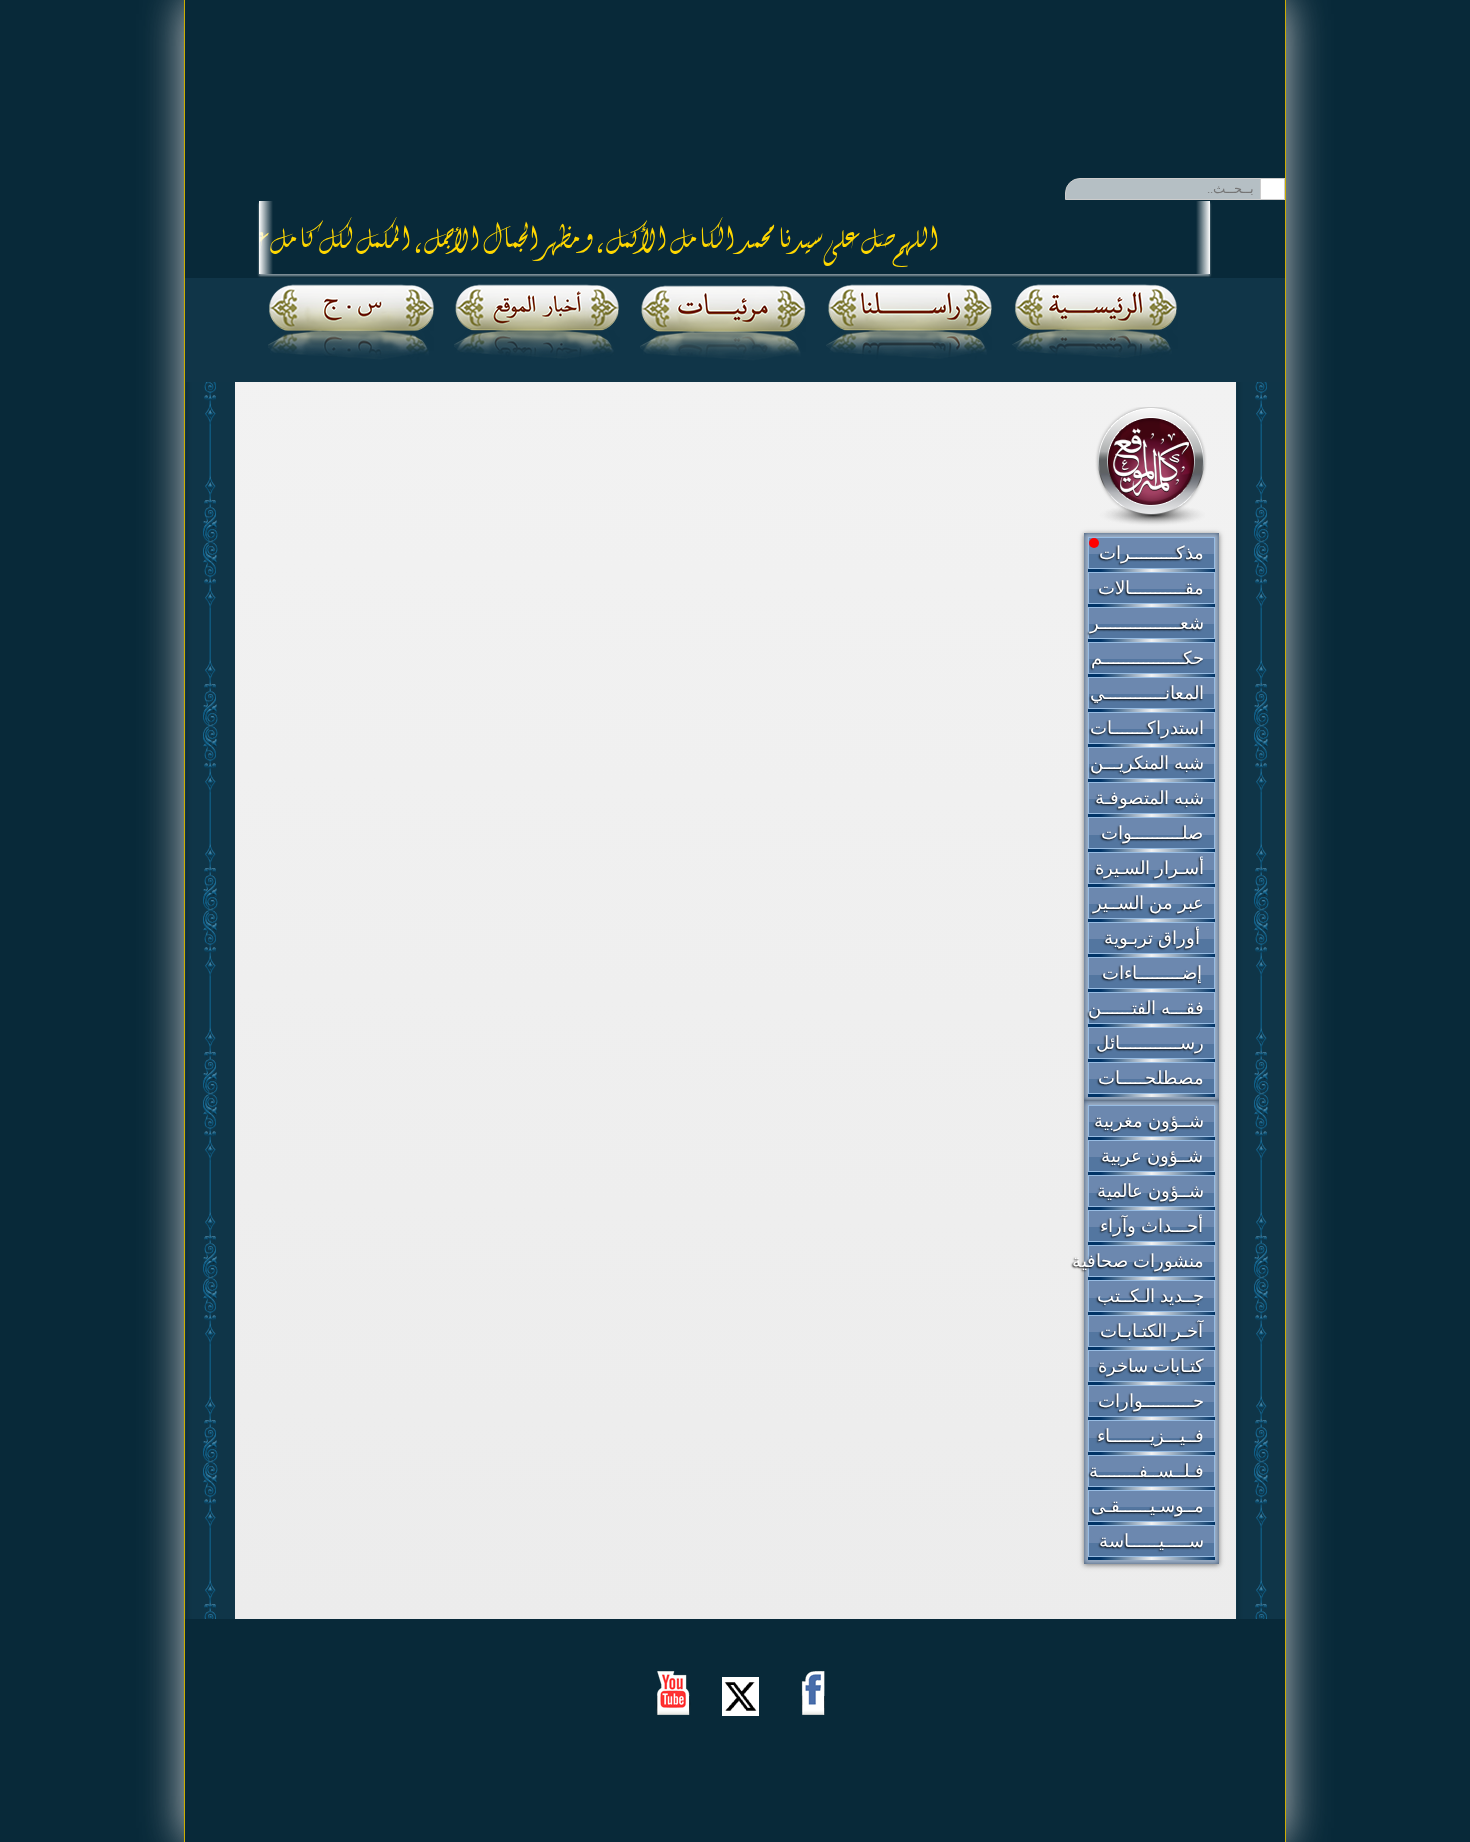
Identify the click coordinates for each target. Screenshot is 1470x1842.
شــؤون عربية (1152, 1156)
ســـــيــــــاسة (1151, 1541)
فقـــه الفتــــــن (1146, 1008)
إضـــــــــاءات (1152, 973)
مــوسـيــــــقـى (1147, 1506)
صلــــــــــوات (1152, 833)
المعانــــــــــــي (1147, 693)
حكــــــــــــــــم (1147, 658)
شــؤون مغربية (1149, 1121)
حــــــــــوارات (1151, 1401)
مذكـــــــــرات (1151, 553)
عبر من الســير (1148, 903)
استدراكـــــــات (1147, 728)
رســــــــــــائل (1150, 1043)
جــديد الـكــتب (1150, 1296)
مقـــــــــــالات (1151, 588)
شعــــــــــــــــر (1147, 623)
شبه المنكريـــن (1147, 763)
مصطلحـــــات (1151, 1078)
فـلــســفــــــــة (1146, 1471)
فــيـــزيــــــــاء (1150, 1436)
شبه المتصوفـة (1149, 798)
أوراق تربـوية (1152, 938)
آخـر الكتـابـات (1151, 1331)
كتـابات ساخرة (1151, 1366)
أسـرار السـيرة (1149, 868)
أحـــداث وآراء (1151, 1226)
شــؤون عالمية (1150, 1191)
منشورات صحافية (1138, 1261)
